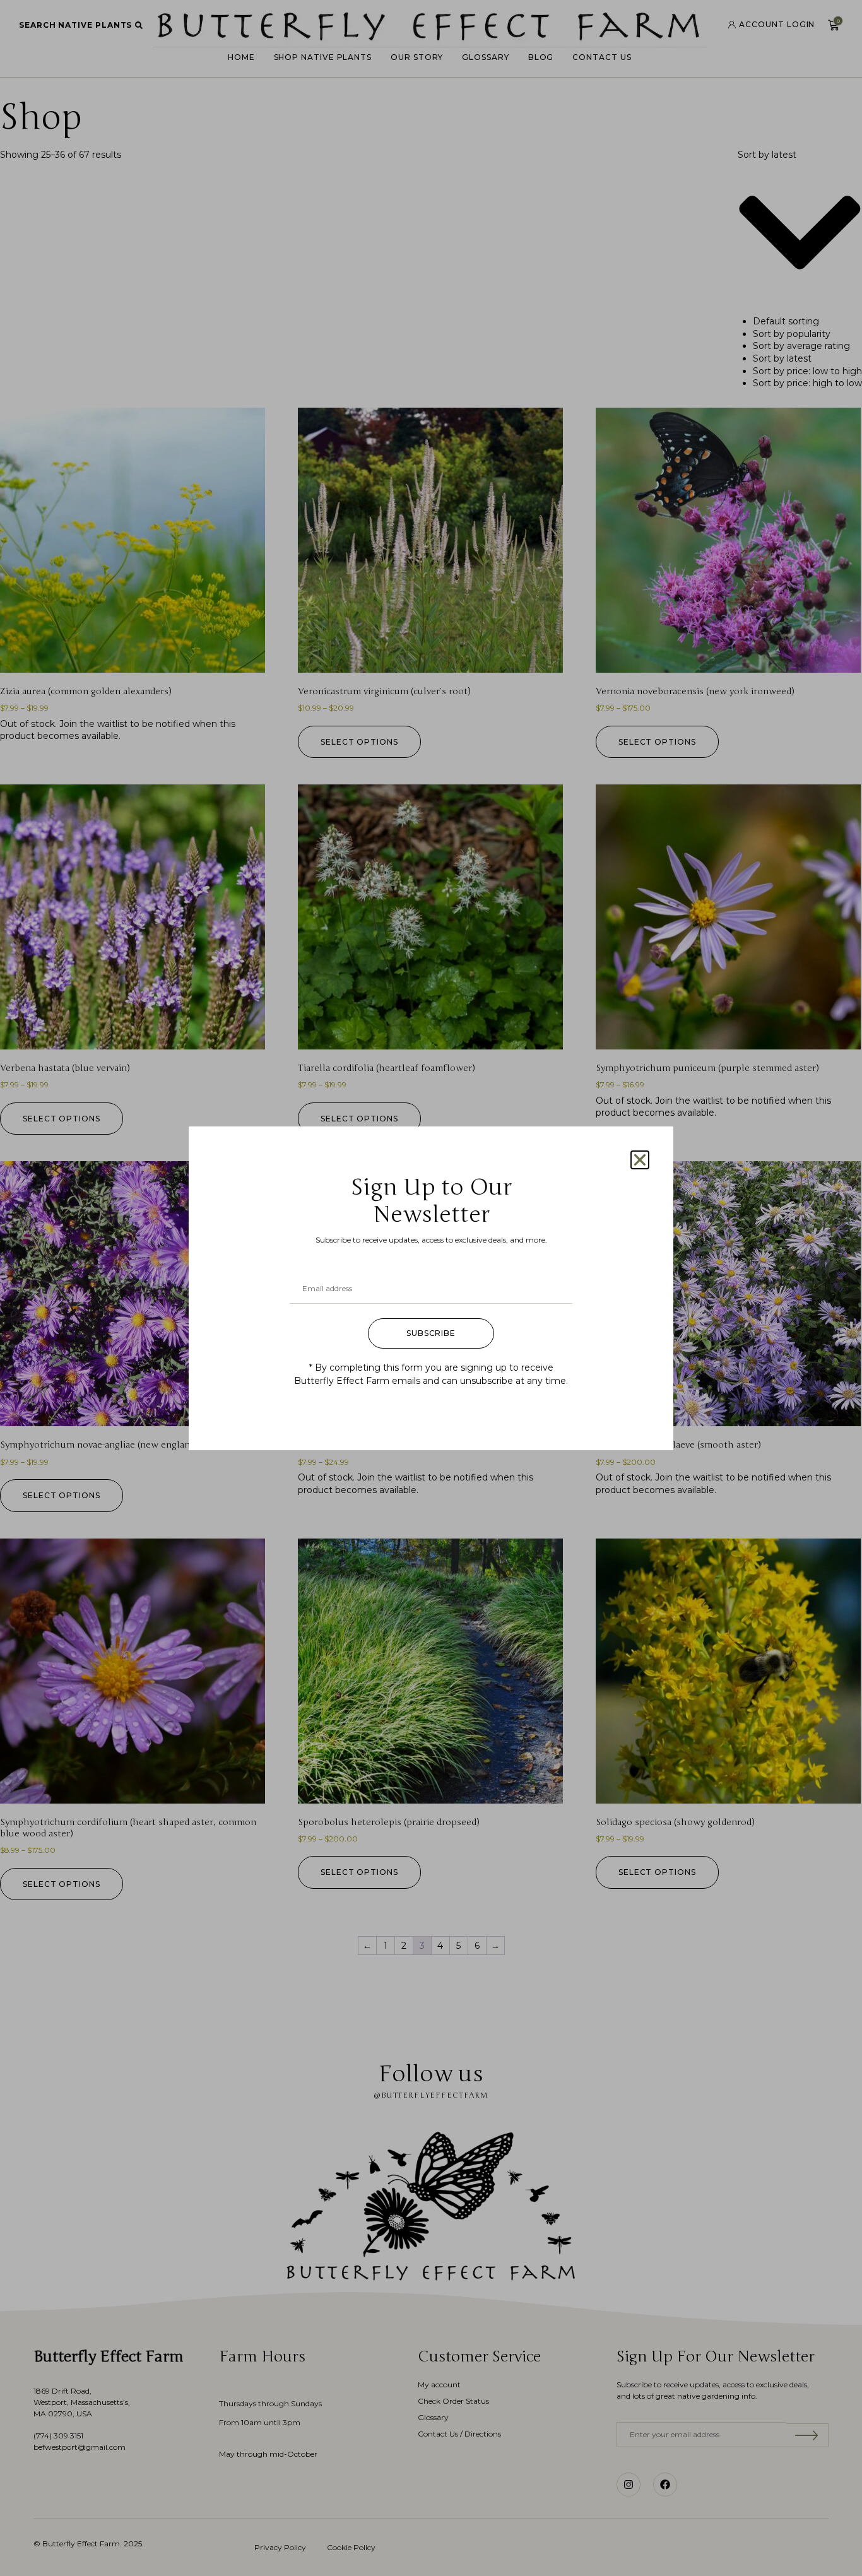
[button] (640, 1160)
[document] (431, 1288)
